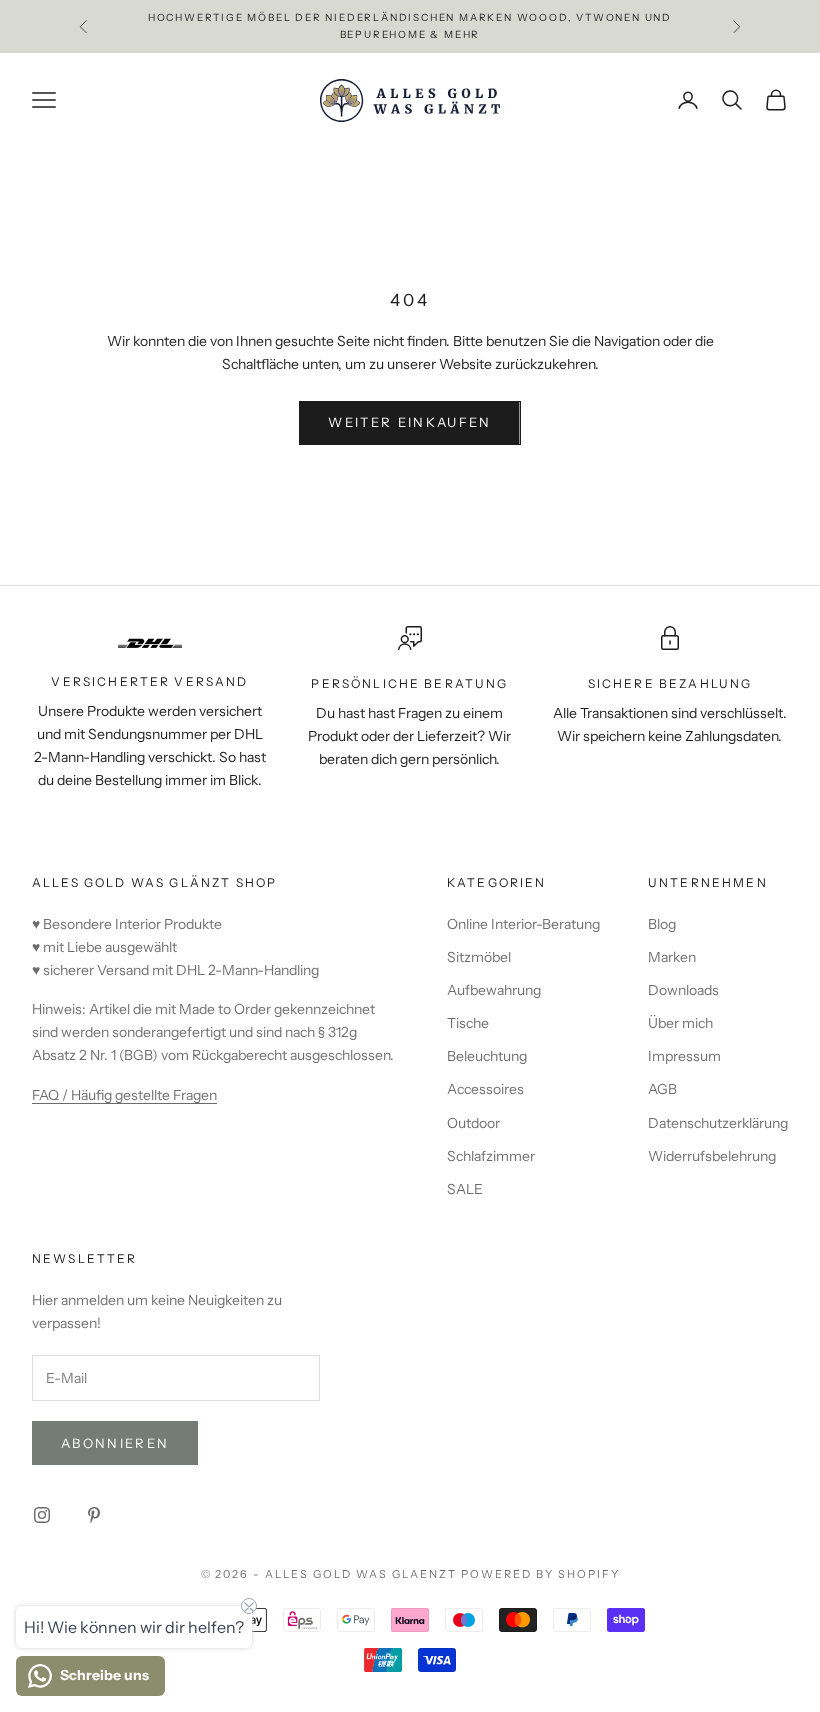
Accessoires (485, 1089)
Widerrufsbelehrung (712, 1156)
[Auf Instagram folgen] (42, 1515)
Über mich (680, 1023)
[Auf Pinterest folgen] (94, 1515)
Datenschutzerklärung (718, 1123)
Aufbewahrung (494, 990)
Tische (468, 1023)
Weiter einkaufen (409, 422)
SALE (465, 1189)
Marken (672, 957)
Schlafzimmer (491, 1156)
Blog (662, 924)
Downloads (683, 990)
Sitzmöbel (479, 957)
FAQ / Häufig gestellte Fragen (124, 1095)
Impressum (684, 1056)
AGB (662, 1089)
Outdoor (473, 1123)
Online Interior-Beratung (523, 924)
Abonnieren (115, 1443)
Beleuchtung (487, 1056)
